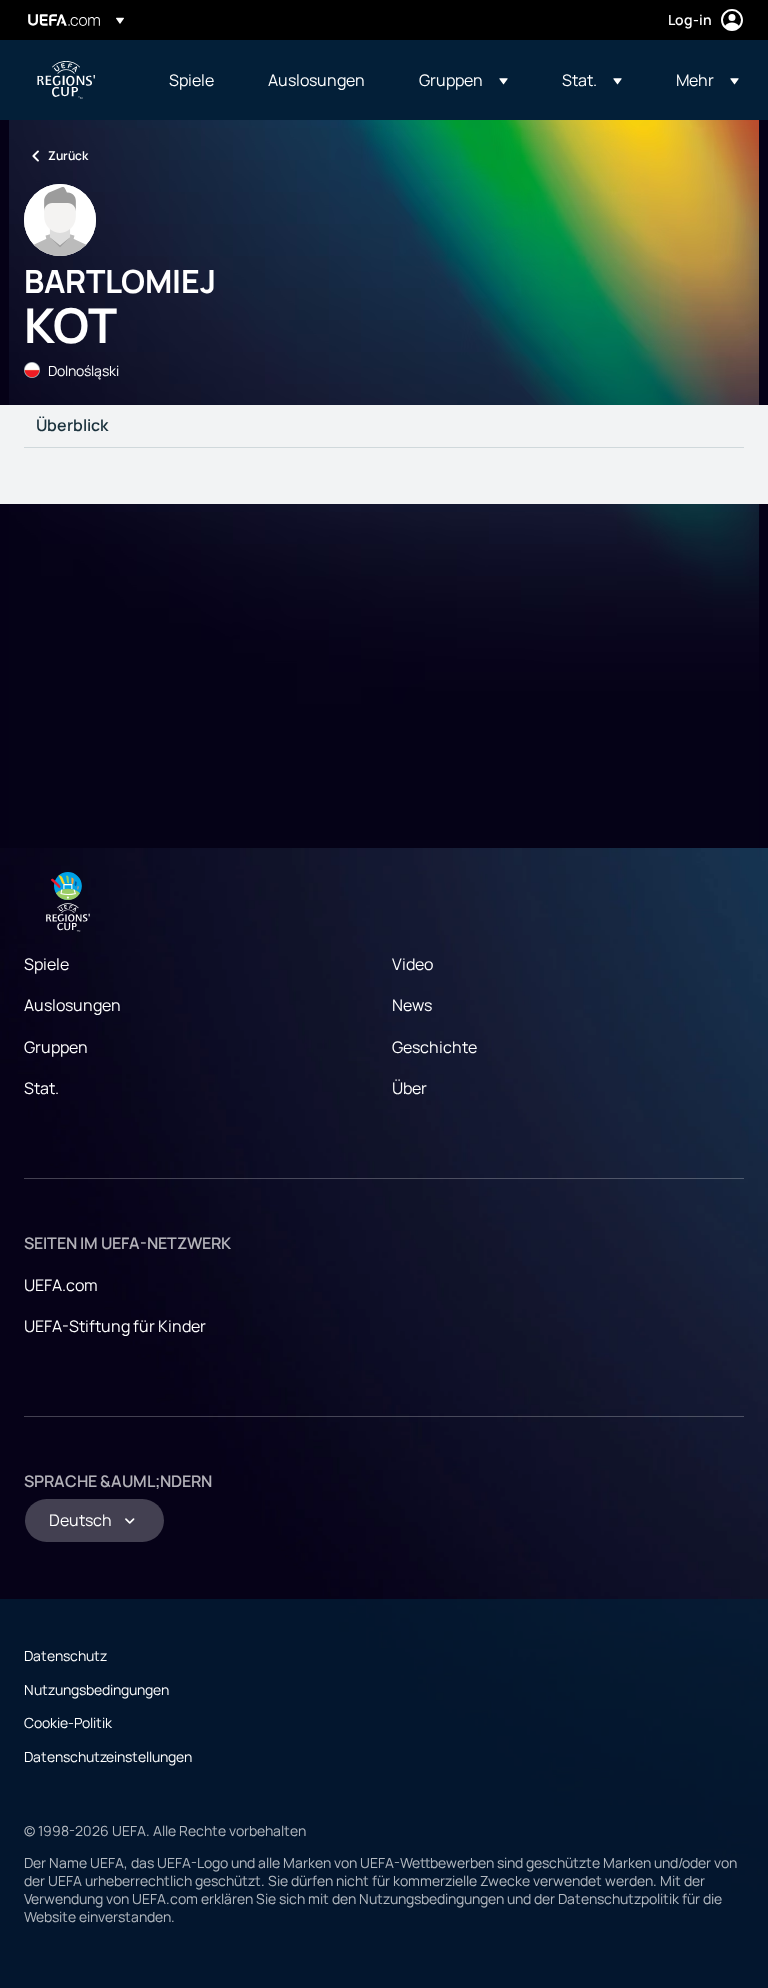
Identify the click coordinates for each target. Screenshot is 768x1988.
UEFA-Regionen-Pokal (66, 80)
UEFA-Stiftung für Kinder (115, 1326)
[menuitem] (193, 80)
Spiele (46, 964)
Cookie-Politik (68, 1722)
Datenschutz (65, 1655)
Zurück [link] (68, 155)
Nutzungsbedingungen (96, 1689)
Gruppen (56, 1047)
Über (409, 1088)
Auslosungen (72, 1005)
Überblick (72, 426)
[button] (463, 80)
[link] (191, 80)
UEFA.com (61, 1285)
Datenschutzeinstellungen (108, 1756)
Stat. (41, 1088)
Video (412, 964)
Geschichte (434, 1047)
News (412, 1005)
